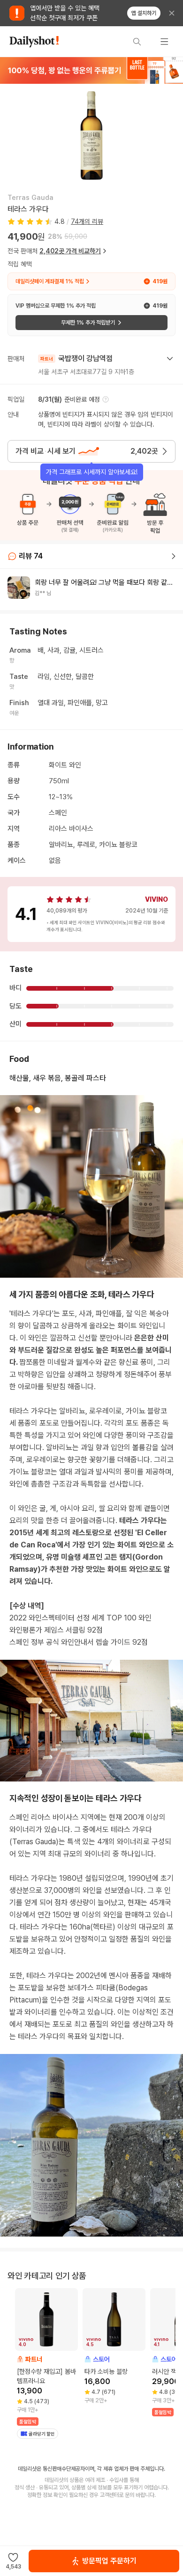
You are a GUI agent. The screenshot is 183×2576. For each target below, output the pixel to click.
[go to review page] (174, 556)
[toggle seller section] (170, 359)
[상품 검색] (137, 42)
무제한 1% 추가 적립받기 (88, 323)
